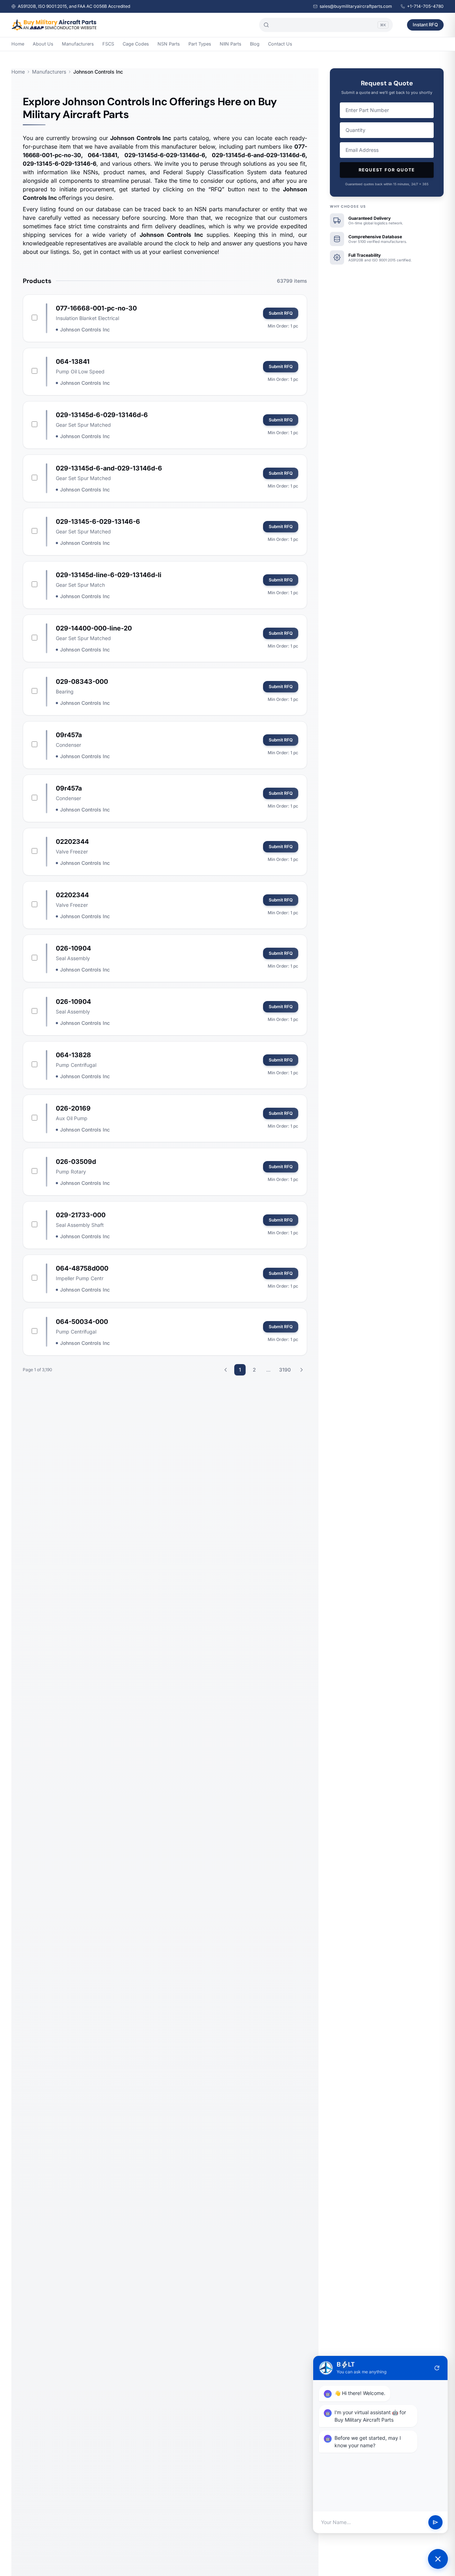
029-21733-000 (81, 1215)
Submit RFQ (281, 313)
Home (18, 44)
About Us (43, 44)
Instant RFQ (425, 25)
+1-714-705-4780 (425, 6)
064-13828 (73, 1055)
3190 (285, 1370)
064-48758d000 (82, 1268)
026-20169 (73, 1108)
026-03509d (76, 1162)
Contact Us (280, 44)
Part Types (200, 44)
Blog (255, 44)
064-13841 (73, 361)
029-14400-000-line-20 (94, 628)
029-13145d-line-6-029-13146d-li (109, 575)
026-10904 (73, 948)
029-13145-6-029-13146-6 (98, 521)
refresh (437, 2368)
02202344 (72, 842)
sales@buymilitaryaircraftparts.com (356, 6)
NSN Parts (169, 44)
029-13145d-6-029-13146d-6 (102, 415)
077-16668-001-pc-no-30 (96, 308)
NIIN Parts (231, 44)
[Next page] (301, 1370)
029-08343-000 (82, 682)
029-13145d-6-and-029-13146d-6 (109, 468)
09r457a (69, 735)
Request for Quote (387, 170)
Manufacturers (78, 44)
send (435, 2522)
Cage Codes (136, 44)
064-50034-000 (82, 1322)
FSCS (108, 44)
